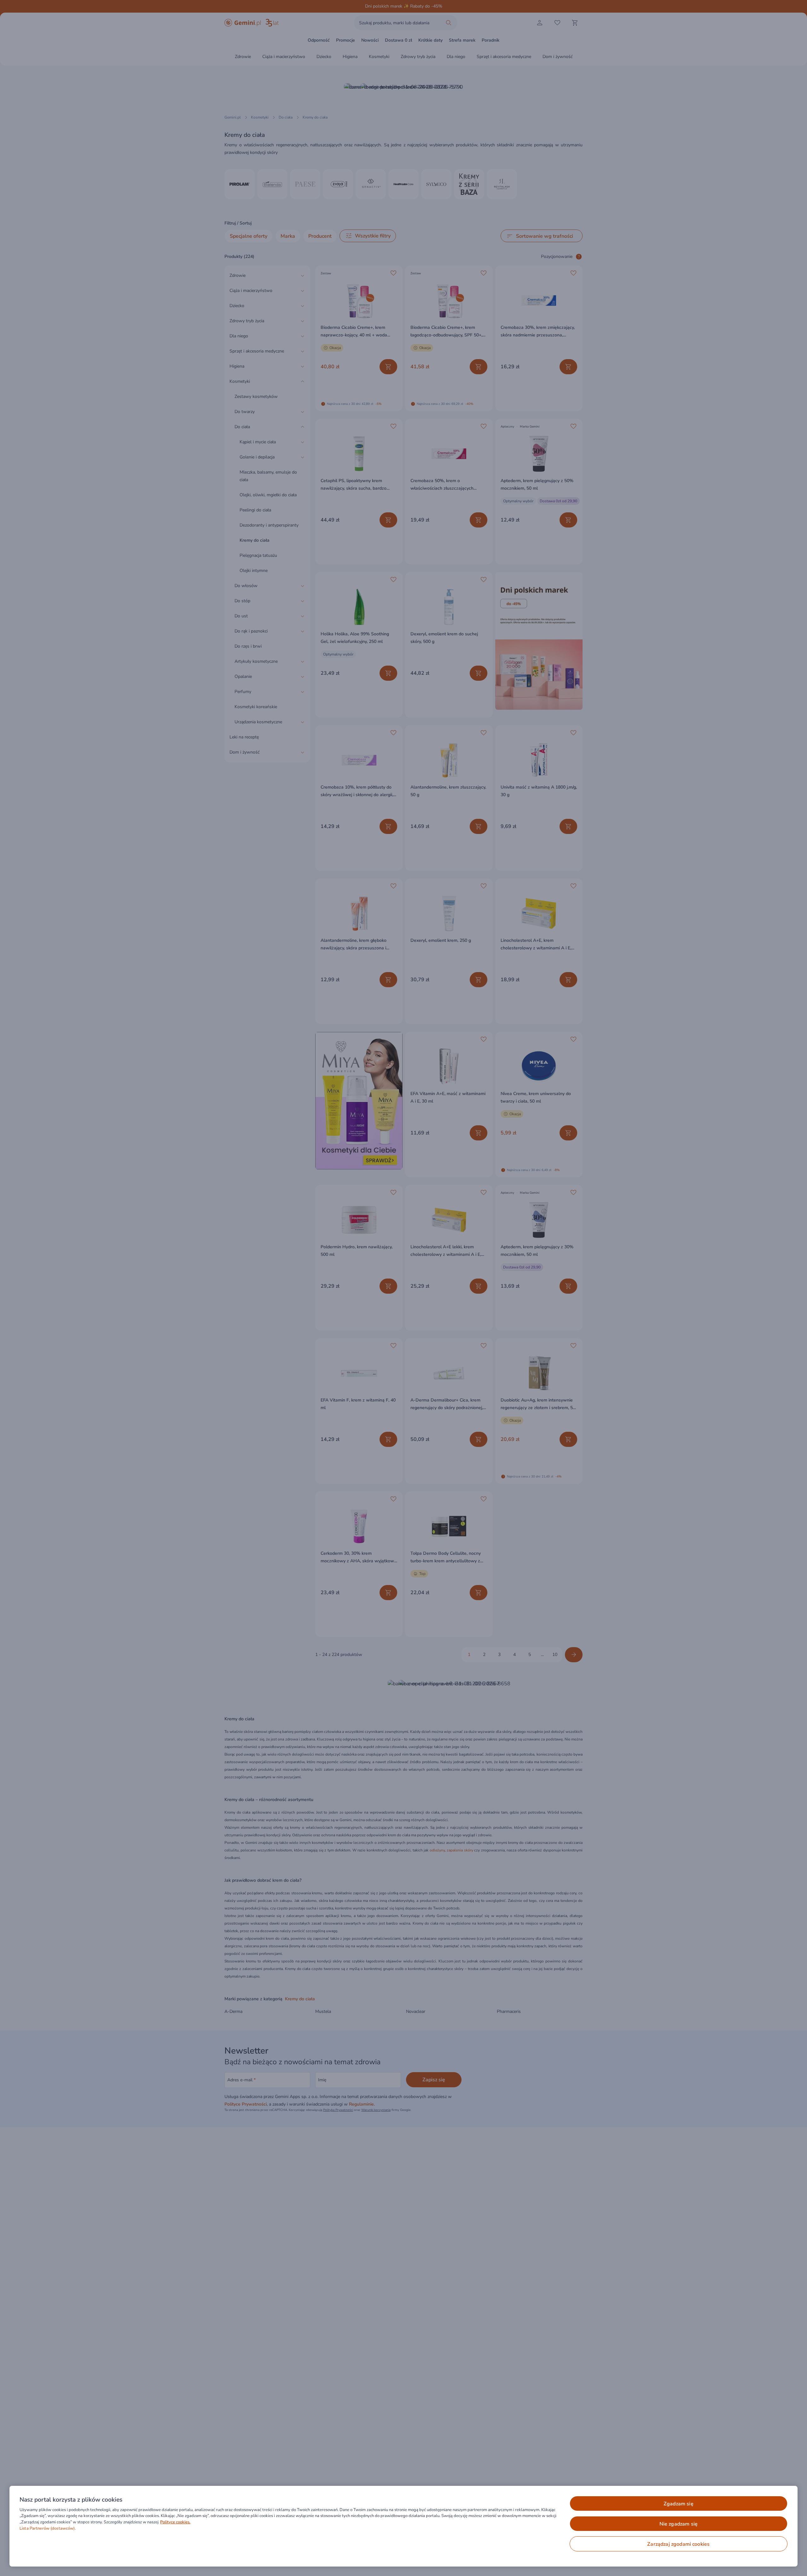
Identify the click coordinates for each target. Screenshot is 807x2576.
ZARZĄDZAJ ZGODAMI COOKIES (678, 2544)
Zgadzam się (679, 2504)
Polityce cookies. (175, 2522)
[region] (403, 2526)
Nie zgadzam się (679, 2524)
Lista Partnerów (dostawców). (48, 2528)
